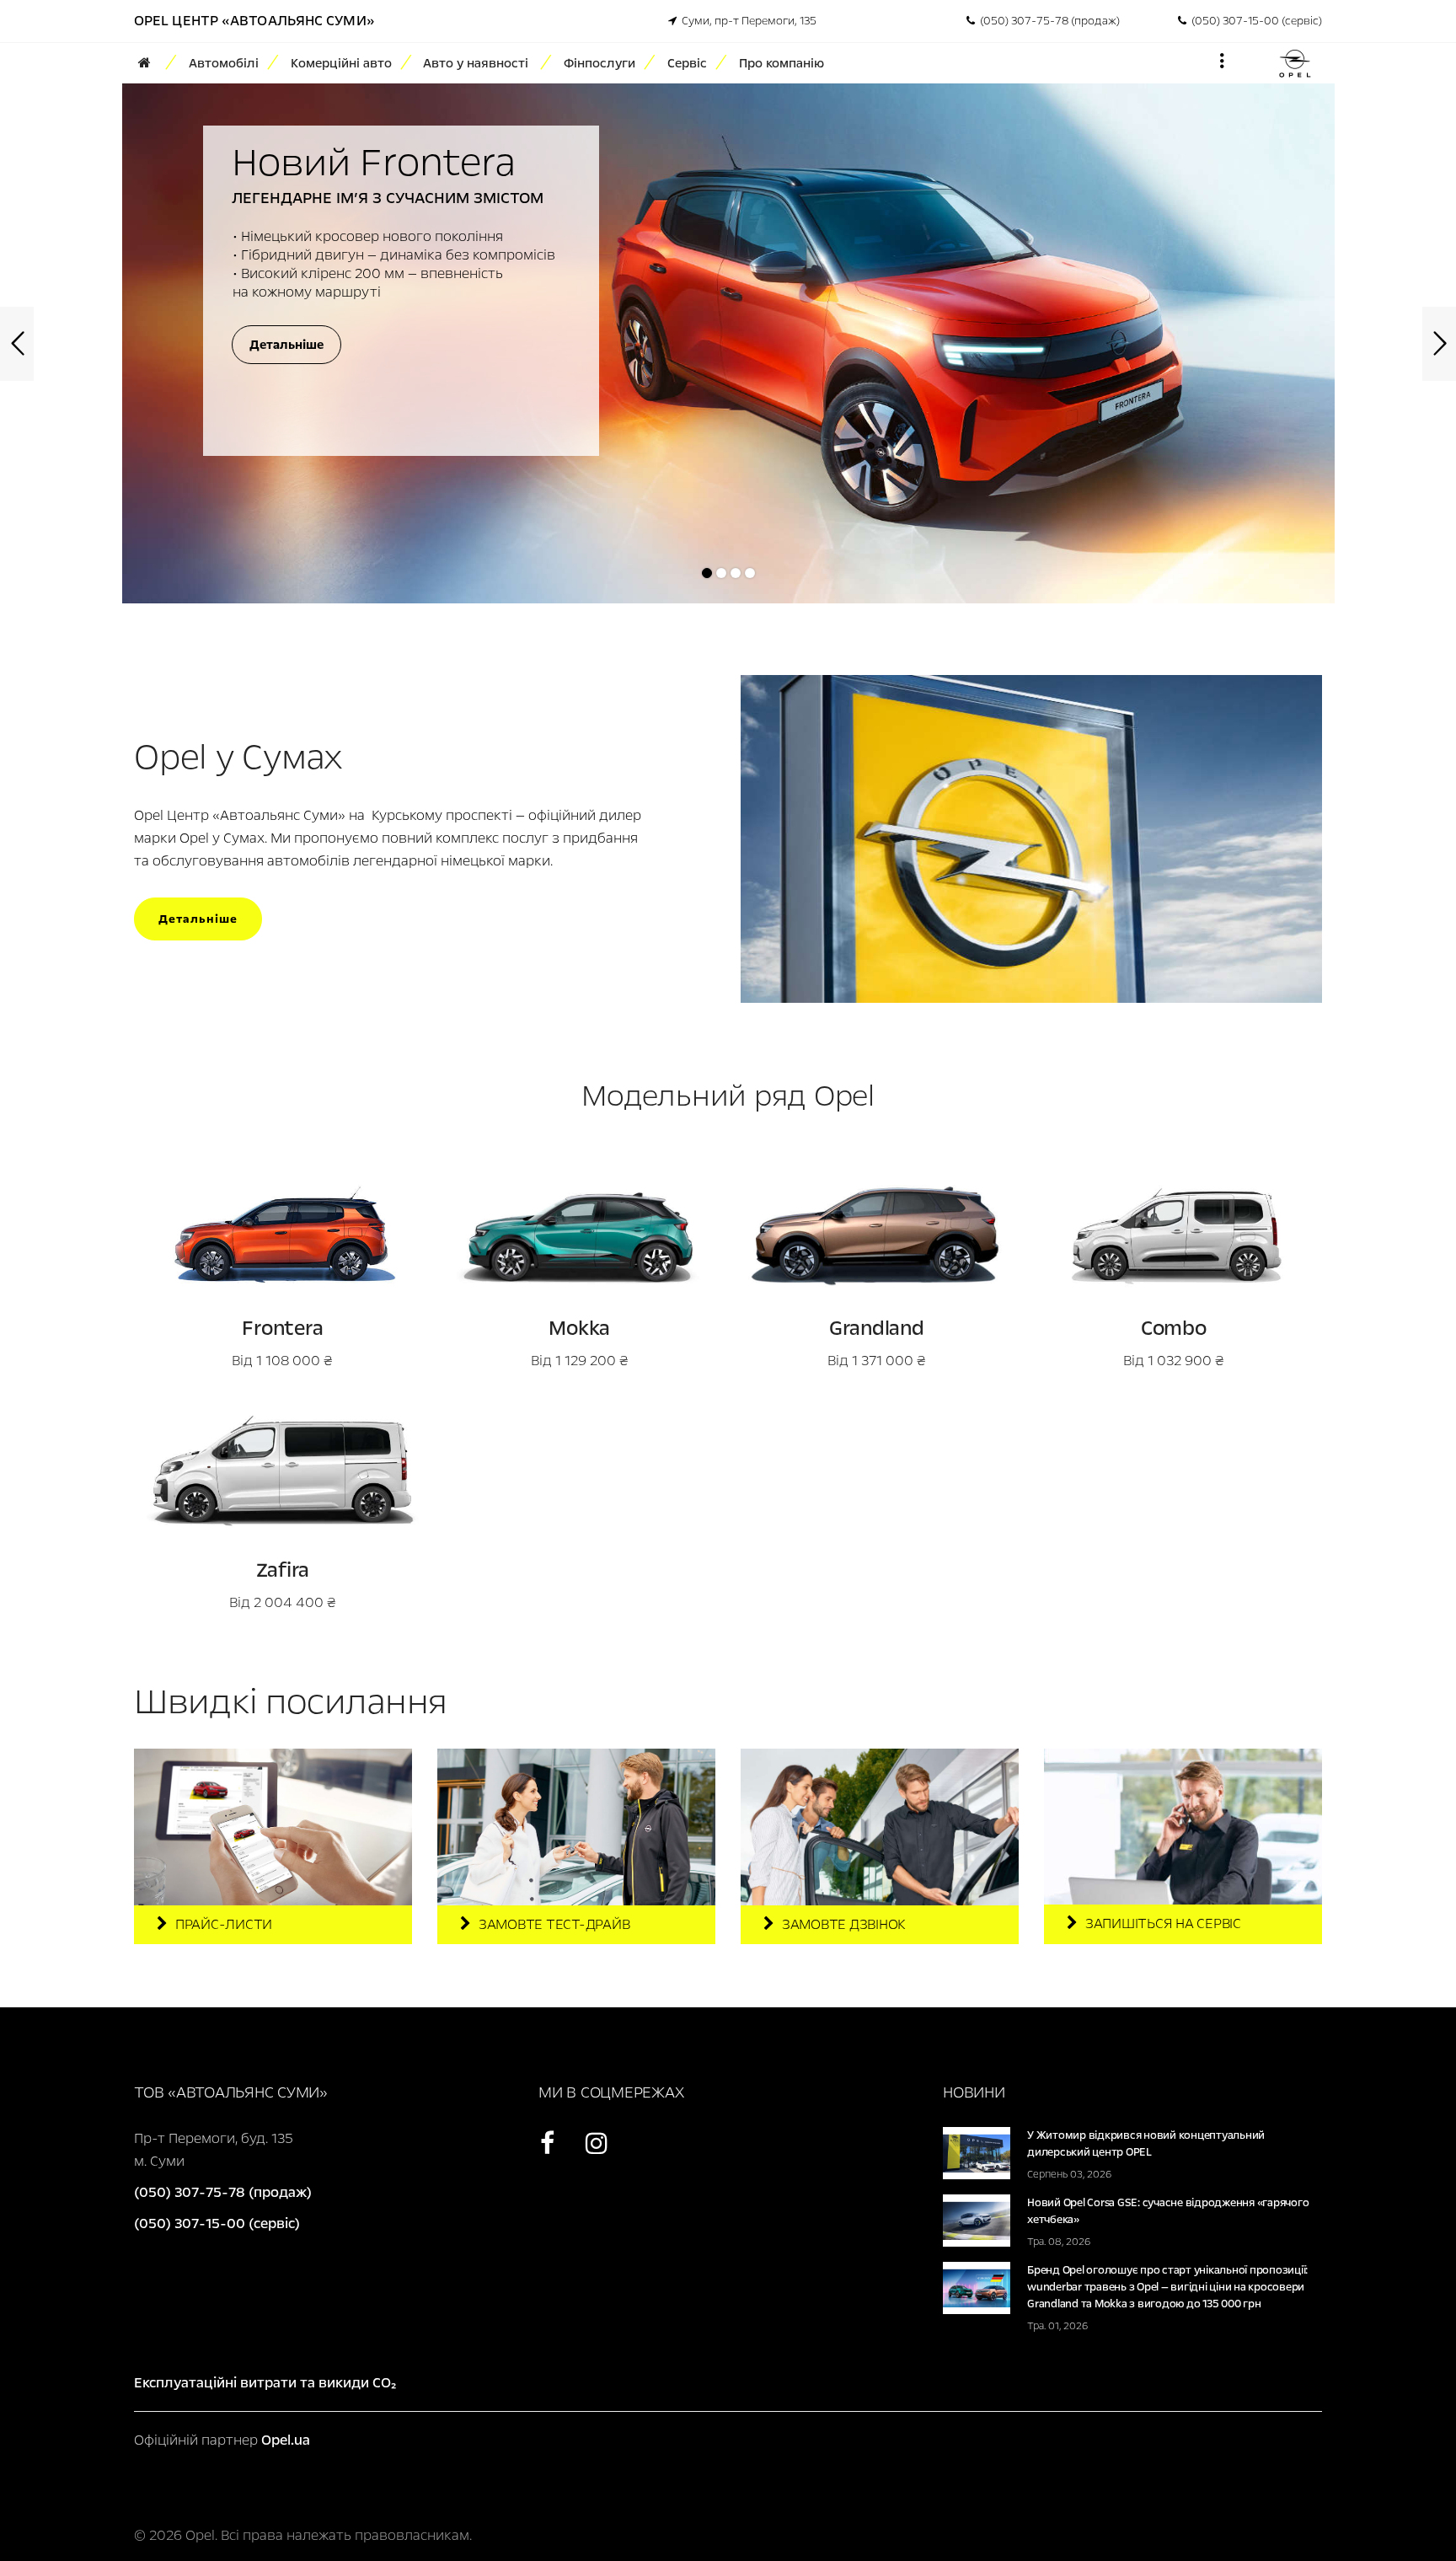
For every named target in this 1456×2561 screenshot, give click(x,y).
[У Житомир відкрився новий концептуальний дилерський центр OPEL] (977, 2152)
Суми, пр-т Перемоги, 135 (747, 21)
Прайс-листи (224, 1924)
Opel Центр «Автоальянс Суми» (254, 21)
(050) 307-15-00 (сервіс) (1254, 21)
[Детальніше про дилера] (1031, 837)
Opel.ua (286, 2440)
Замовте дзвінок (843, 1924)
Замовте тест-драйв (554, 1924)
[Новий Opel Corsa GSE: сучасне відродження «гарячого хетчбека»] (977, 2219)
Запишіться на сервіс (1163, 1923)
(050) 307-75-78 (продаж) (1047, 21)
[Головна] (150, 63)
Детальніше (198, 919)
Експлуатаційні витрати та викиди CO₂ (265, 2383)
